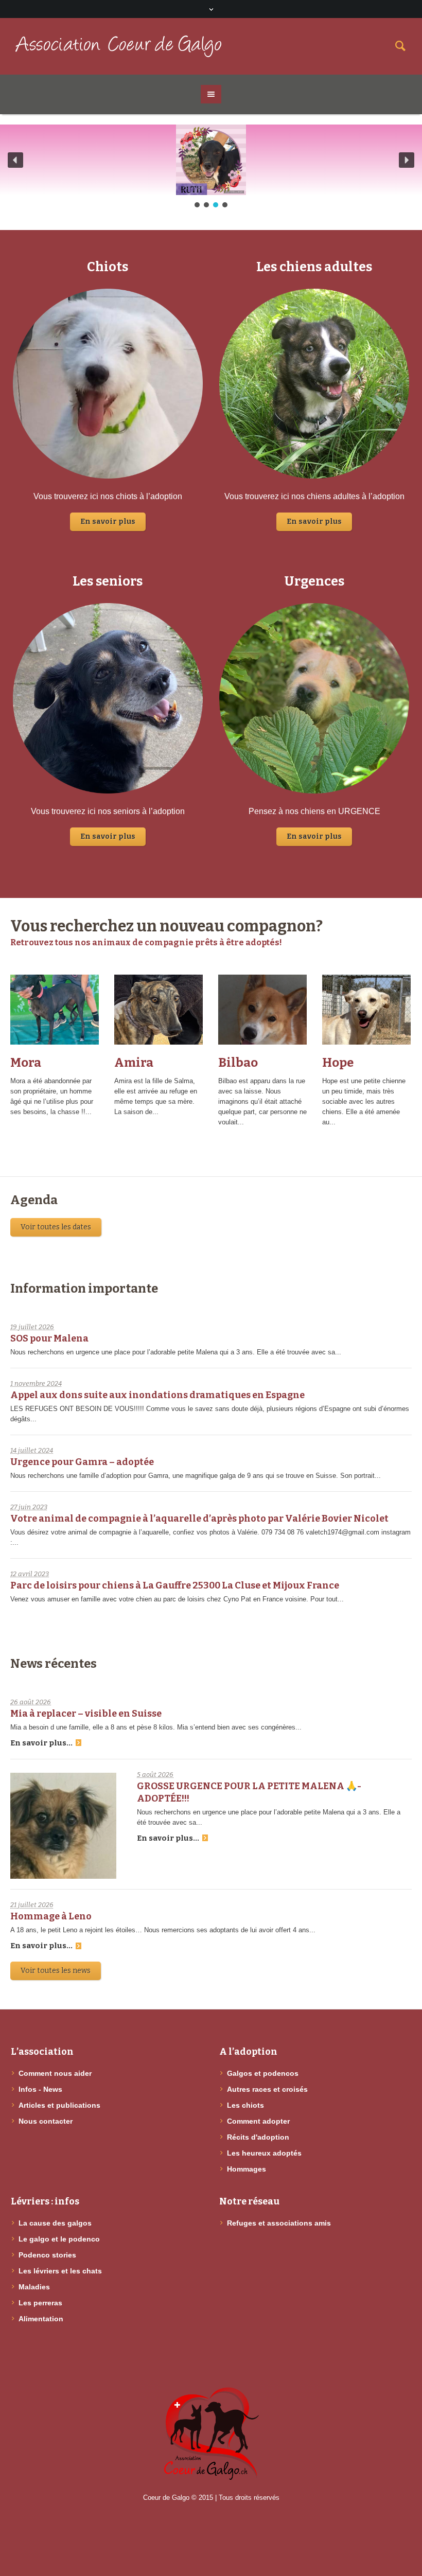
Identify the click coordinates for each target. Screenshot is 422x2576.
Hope (338, 1063)
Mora (26, 1063)
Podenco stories (47, 2255)
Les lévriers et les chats (60, 2271)
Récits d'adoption (258, 2137)
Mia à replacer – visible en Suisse (86, 1714)
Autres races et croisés (267, 2089)
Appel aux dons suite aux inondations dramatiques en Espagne (157, 1395)
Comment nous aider (55, 2073)
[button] (15, 160)
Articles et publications (59, 2105)
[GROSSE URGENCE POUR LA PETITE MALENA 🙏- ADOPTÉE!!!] (63, 1826)
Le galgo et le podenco (59, 2239)
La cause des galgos (55, 2223)
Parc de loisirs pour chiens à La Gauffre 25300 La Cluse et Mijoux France (175, 1585)
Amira (134, 1063)
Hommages (247, 2169)
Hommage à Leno (51, 1916)
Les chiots (245, 2105)
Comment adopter (258, 2121)
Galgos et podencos (263, 2073)
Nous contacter (46, 2121)
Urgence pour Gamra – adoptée (82, 1462)
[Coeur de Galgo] (211, 2434)
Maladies (34, 2287)
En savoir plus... (41, 1743)
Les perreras (40, 2303)
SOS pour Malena (49, 1338)
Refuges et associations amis (279, 2223)
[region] (211, 167)
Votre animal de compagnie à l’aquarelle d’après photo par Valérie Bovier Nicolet (199, 1519)
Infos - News (40, 2089)
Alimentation (41, 2319)
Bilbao (238, 1063)
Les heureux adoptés (264, 2153)
